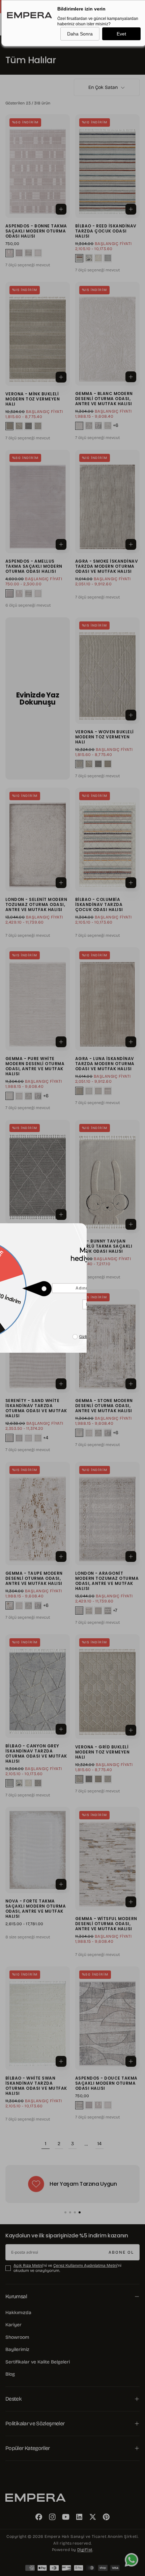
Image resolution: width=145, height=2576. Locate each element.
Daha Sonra (80, 34)
